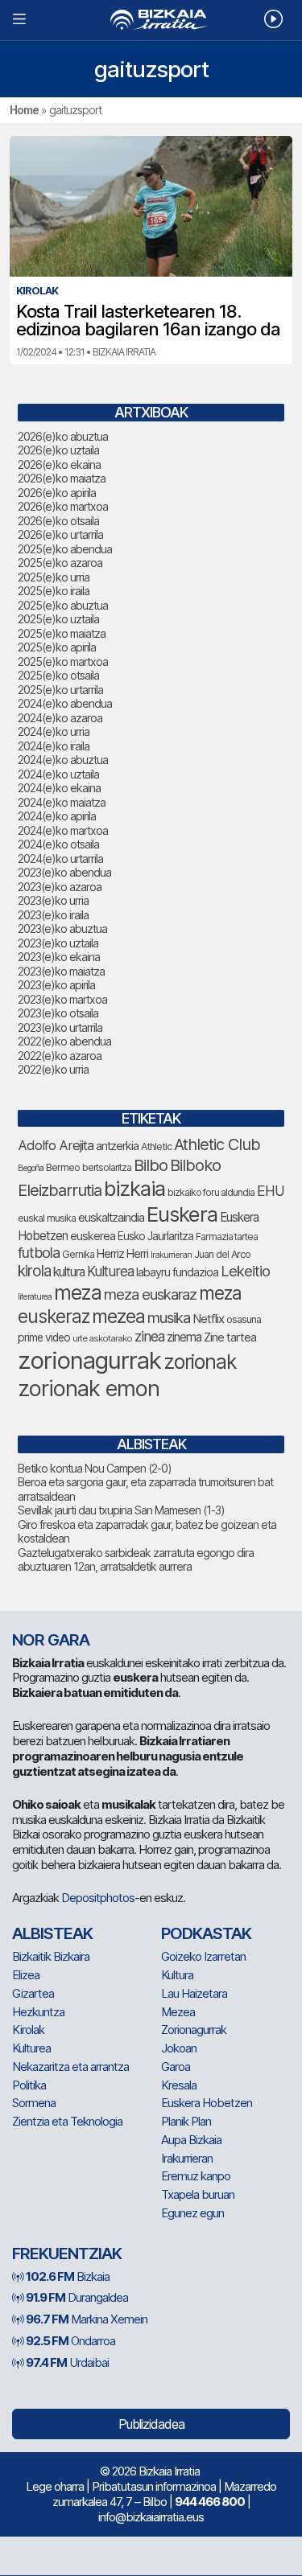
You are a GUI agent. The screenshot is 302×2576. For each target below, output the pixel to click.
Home (24, 110)
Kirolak (28, 2030)
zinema (184, 1337)
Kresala (179, 2085)
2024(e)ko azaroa (60, 718)
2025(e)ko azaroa (60, 563)
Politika (29, 2085)
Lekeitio (245, 1271)
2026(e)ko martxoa (63, 506)
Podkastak (206, 1933)
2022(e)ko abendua (64, 1041)
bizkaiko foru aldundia (211, 1192)
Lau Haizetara (194, 1993)
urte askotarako (102, 1338)
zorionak (200, 1362)
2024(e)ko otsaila (58, 844)
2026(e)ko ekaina (59, 464)
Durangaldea (77, 2297)
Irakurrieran (171, 1255)
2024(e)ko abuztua (63, 760)
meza (78, 1292)
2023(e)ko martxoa (62, 999)
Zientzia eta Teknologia (67, 2121)
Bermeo (63, 1167)
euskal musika (47, 1218)
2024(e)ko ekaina (59, 788)
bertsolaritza (107, 1167)
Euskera (182, 1214)
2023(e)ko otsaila (58, 1013)
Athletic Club (217, 1144)
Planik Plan (186, 2121)
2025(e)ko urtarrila (60, 690)
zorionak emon (89, 1389)
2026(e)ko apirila (57, 493)
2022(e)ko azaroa (60, 1056)
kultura (69, 1272)
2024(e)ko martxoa (63, 830)
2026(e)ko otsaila (58, 521)
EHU (271, 1191)
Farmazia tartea (227, 1237)
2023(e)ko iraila (53, 915)
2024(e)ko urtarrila (60, 859)
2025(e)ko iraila (54, 591)
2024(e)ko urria (54, 731)
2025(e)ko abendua (65, 549)
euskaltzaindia (111, 1218)
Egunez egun (192, 2213)
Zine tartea (230, 1337)
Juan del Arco (222, 1254)
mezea (118, 1317)
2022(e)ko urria (53, 1069)
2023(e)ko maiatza (61, 971)
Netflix (208, 1319)
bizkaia (134, 1188)
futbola (39, 1252)
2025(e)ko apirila (57, 647)
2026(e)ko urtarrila (60, 534)
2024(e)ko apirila (57, 816)
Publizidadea (151, 2424)
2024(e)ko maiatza (62, 802)
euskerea (93, 1236)
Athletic (156, 1146)
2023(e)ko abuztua (62, 929)
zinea (149, 1336)
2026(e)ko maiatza (62, 478)
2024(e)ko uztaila (58, 774)
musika (169, 1317)
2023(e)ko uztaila (58, 943)
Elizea (26, 1975)
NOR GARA (51, 1640)
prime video (44, 1337)
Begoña (31, 1168)
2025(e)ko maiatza (62, 633)
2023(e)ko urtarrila (60, 1027)
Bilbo (151, 1165)
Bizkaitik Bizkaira (51, 1956)
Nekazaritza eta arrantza (70, 2067)
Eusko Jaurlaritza (155, 1236)
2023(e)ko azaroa (60, 887)
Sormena (34, 2103)
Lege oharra (55, 2486)
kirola (34, 1271)
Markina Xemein (87, 2319)
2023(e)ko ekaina (59, 957)
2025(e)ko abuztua (63, 605)
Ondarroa (70, 2341)
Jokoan (179, 2048)
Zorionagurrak (194, 2030)
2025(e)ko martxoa (63, 661)
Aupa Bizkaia (191, 2140)
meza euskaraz (150, 1294)
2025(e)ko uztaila (58, 619)
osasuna (244, 1319)
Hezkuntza (38, 2012)
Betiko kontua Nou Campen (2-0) (95, 1468)
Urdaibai (67, 2362)
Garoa (176, 2067)
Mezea (178, 2012)
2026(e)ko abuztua (63, 436)
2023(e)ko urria (53, 900)
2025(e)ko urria (54, 577)
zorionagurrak (89, 1360)
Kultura (177, 1975)
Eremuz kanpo (196, 2176)
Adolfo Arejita (56, 1145)
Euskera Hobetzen (207, 2103)
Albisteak (52, 1933)
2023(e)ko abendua (64, 872)
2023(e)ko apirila (56, 985)
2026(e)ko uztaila (58, 450)
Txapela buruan (198, 2194)
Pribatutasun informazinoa (154, 2486)
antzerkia (117, 1146)
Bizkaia (68, 2276)
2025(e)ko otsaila (58, 675)
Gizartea (33, 1993)
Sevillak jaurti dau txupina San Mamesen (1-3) (121, 1510)
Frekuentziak (67, 2253)
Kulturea (110, 1271)
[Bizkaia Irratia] (151, 20)
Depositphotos (98, 1898)
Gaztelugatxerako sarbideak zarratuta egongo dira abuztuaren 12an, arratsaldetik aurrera (136, 1560)
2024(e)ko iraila (54, 746)
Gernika (78, 1254)
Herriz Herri (122, 1254)
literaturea (35, 1297)
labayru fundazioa (177, 1272)
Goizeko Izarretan (203, 1956)
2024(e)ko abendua (65, 703)
